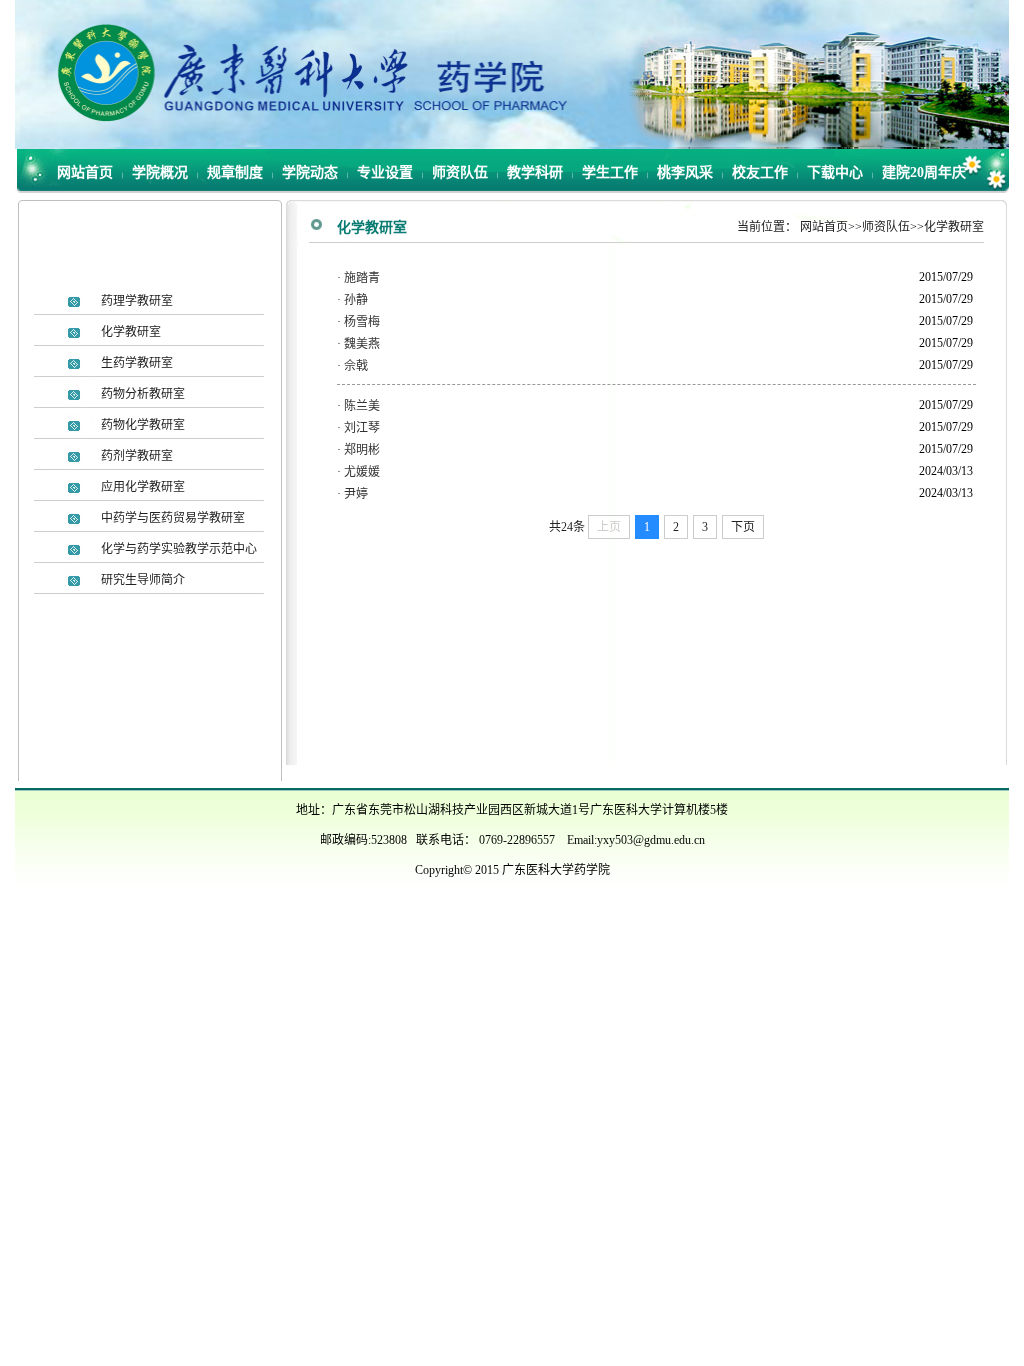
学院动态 (310, 172)
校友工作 (760, 172)
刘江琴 (362, 428)
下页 (743, 527)
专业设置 (385, 172)
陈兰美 (362, 406)
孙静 (356, 300)
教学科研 (535, 172)
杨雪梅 (362, 322)
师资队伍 (460, 172)
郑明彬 (362, 450)
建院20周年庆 (924, 172)
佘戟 (356, 366)
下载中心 (835, 172)
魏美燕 (362, 344)
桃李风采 (685, 172)
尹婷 (356, 494)
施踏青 (362, 278)
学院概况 (160, 172)
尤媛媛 (362, 472)
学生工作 (610, 172)
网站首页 (85, 172)
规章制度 (235, 172)
